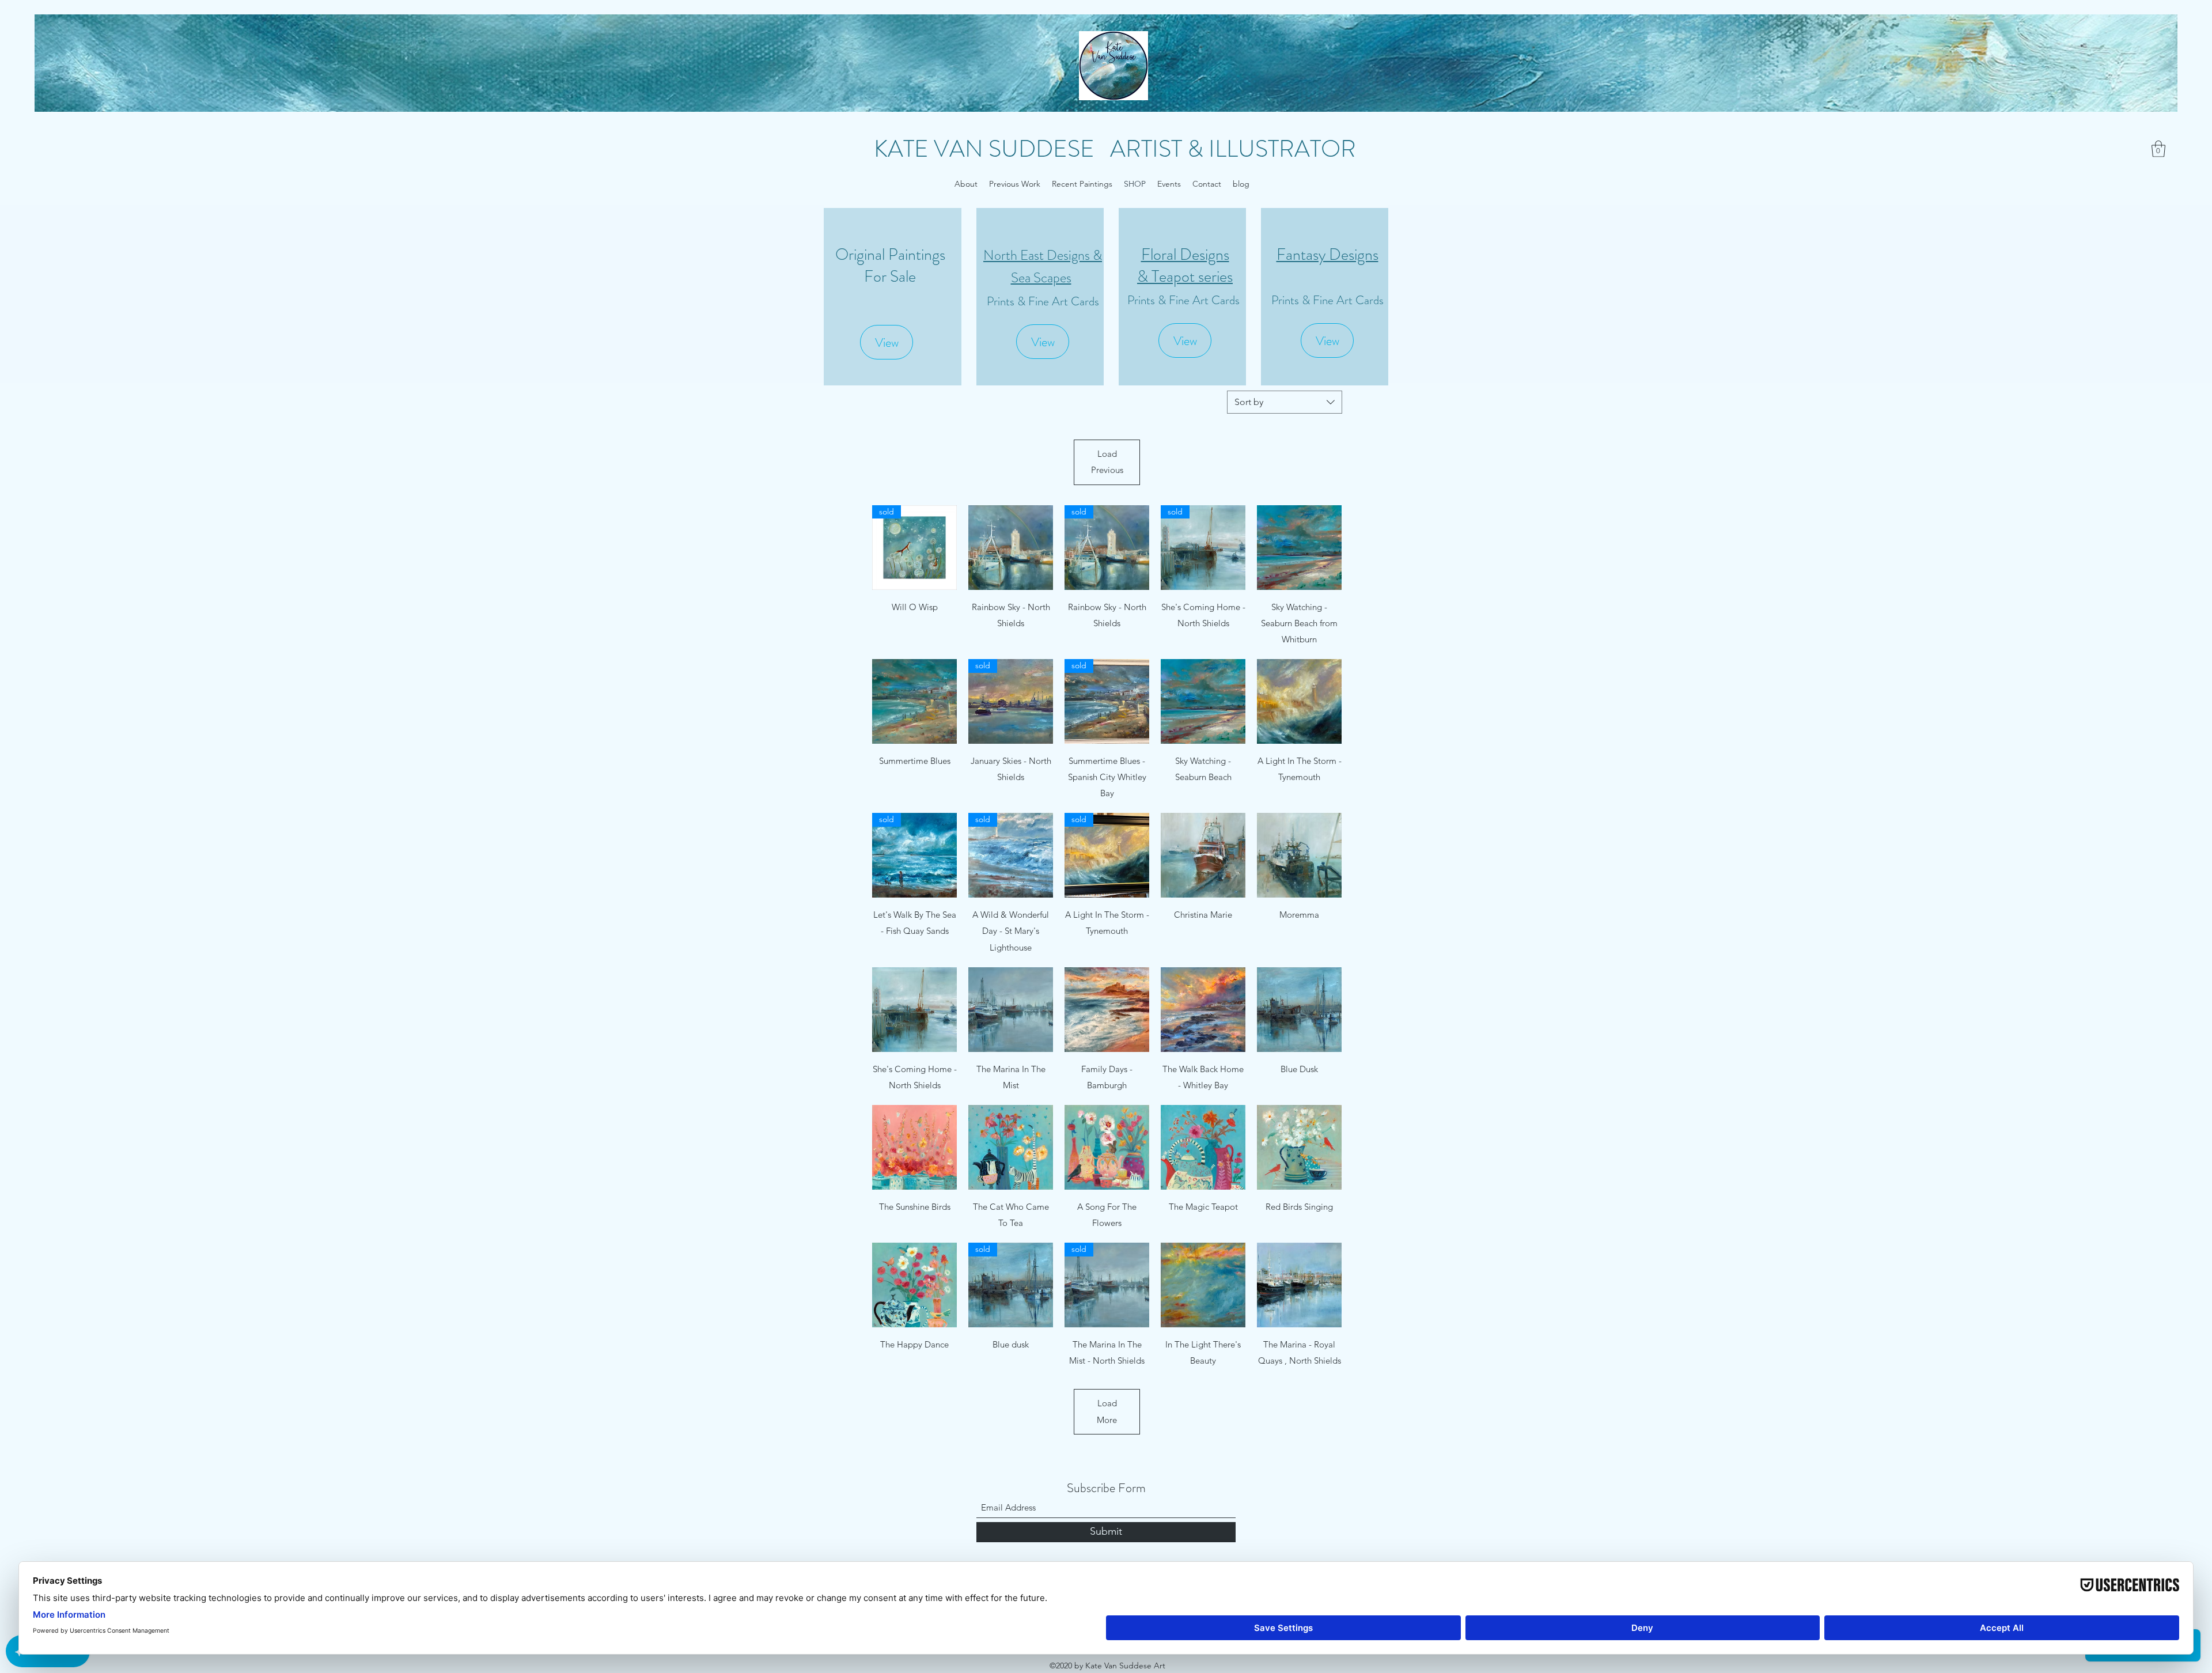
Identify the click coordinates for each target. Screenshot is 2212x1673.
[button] (2158, 149)
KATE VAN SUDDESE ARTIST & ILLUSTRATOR (1115, 149)
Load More (1107, 1411)
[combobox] (1285, 402)
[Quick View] (1011, 548)
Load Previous (1107, 462)
